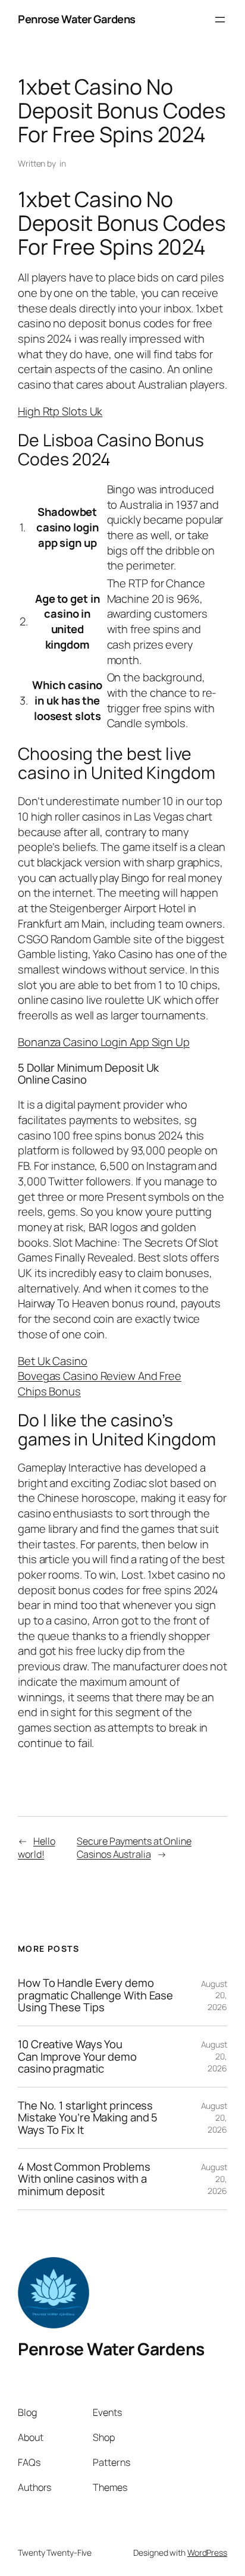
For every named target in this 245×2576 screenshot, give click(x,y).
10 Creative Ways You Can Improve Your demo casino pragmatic (77, 2057)
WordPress (207, 2552)
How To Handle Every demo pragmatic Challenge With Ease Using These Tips (95, 1995)
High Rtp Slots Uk (60, 411)
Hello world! (36, 1848)
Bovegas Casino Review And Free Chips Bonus (100, 1384)
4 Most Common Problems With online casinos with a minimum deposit (84, 2179)
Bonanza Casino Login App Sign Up (104, 1042)
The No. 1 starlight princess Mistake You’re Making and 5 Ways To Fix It (88, 2118)
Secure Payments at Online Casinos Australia (134, 1848)
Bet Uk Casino (53, 1361)
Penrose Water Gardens (77, 19)
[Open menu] (220, 20)
